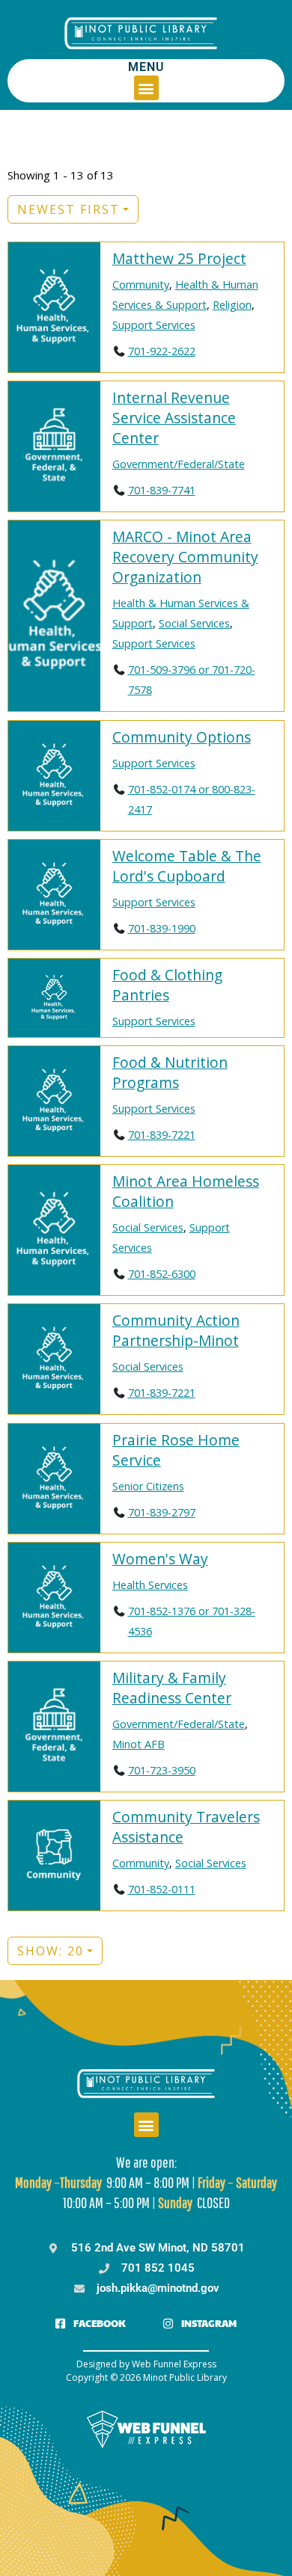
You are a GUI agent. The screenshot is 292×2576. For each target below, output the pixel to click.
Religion (232, 305)
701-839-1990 (162, 928)
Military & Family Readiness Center (172, 1688)
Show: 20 (51, 1951)
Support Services (154, 325)
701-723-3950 (162, 1770)
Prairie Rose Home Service (176, 1450)
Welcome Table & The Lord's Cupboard (187, 866)
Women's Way (160, 1559)
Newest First (69, 209)
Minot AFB (139, 1744)
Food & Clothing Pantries (167, 985)
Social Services (194, 623)
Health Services (150, 1585)
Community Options (182, 737)
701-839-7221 (162, 1135)
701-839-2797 (162, 1512)
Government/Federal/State (179, 464)
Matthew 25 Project (179, 258)
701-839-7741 (162, 490)
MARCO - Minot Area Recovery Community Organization (185, 557)
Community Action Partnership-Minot (176, 1330)
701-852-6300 (162, 1274)
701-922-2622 (162, 351)
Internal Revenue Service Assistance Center (174, 418)
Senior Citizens (148, 1486)
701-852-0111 (162, 1889)
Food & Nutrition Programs (170, 1072)
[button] (146, 88)
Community (141, 285)
